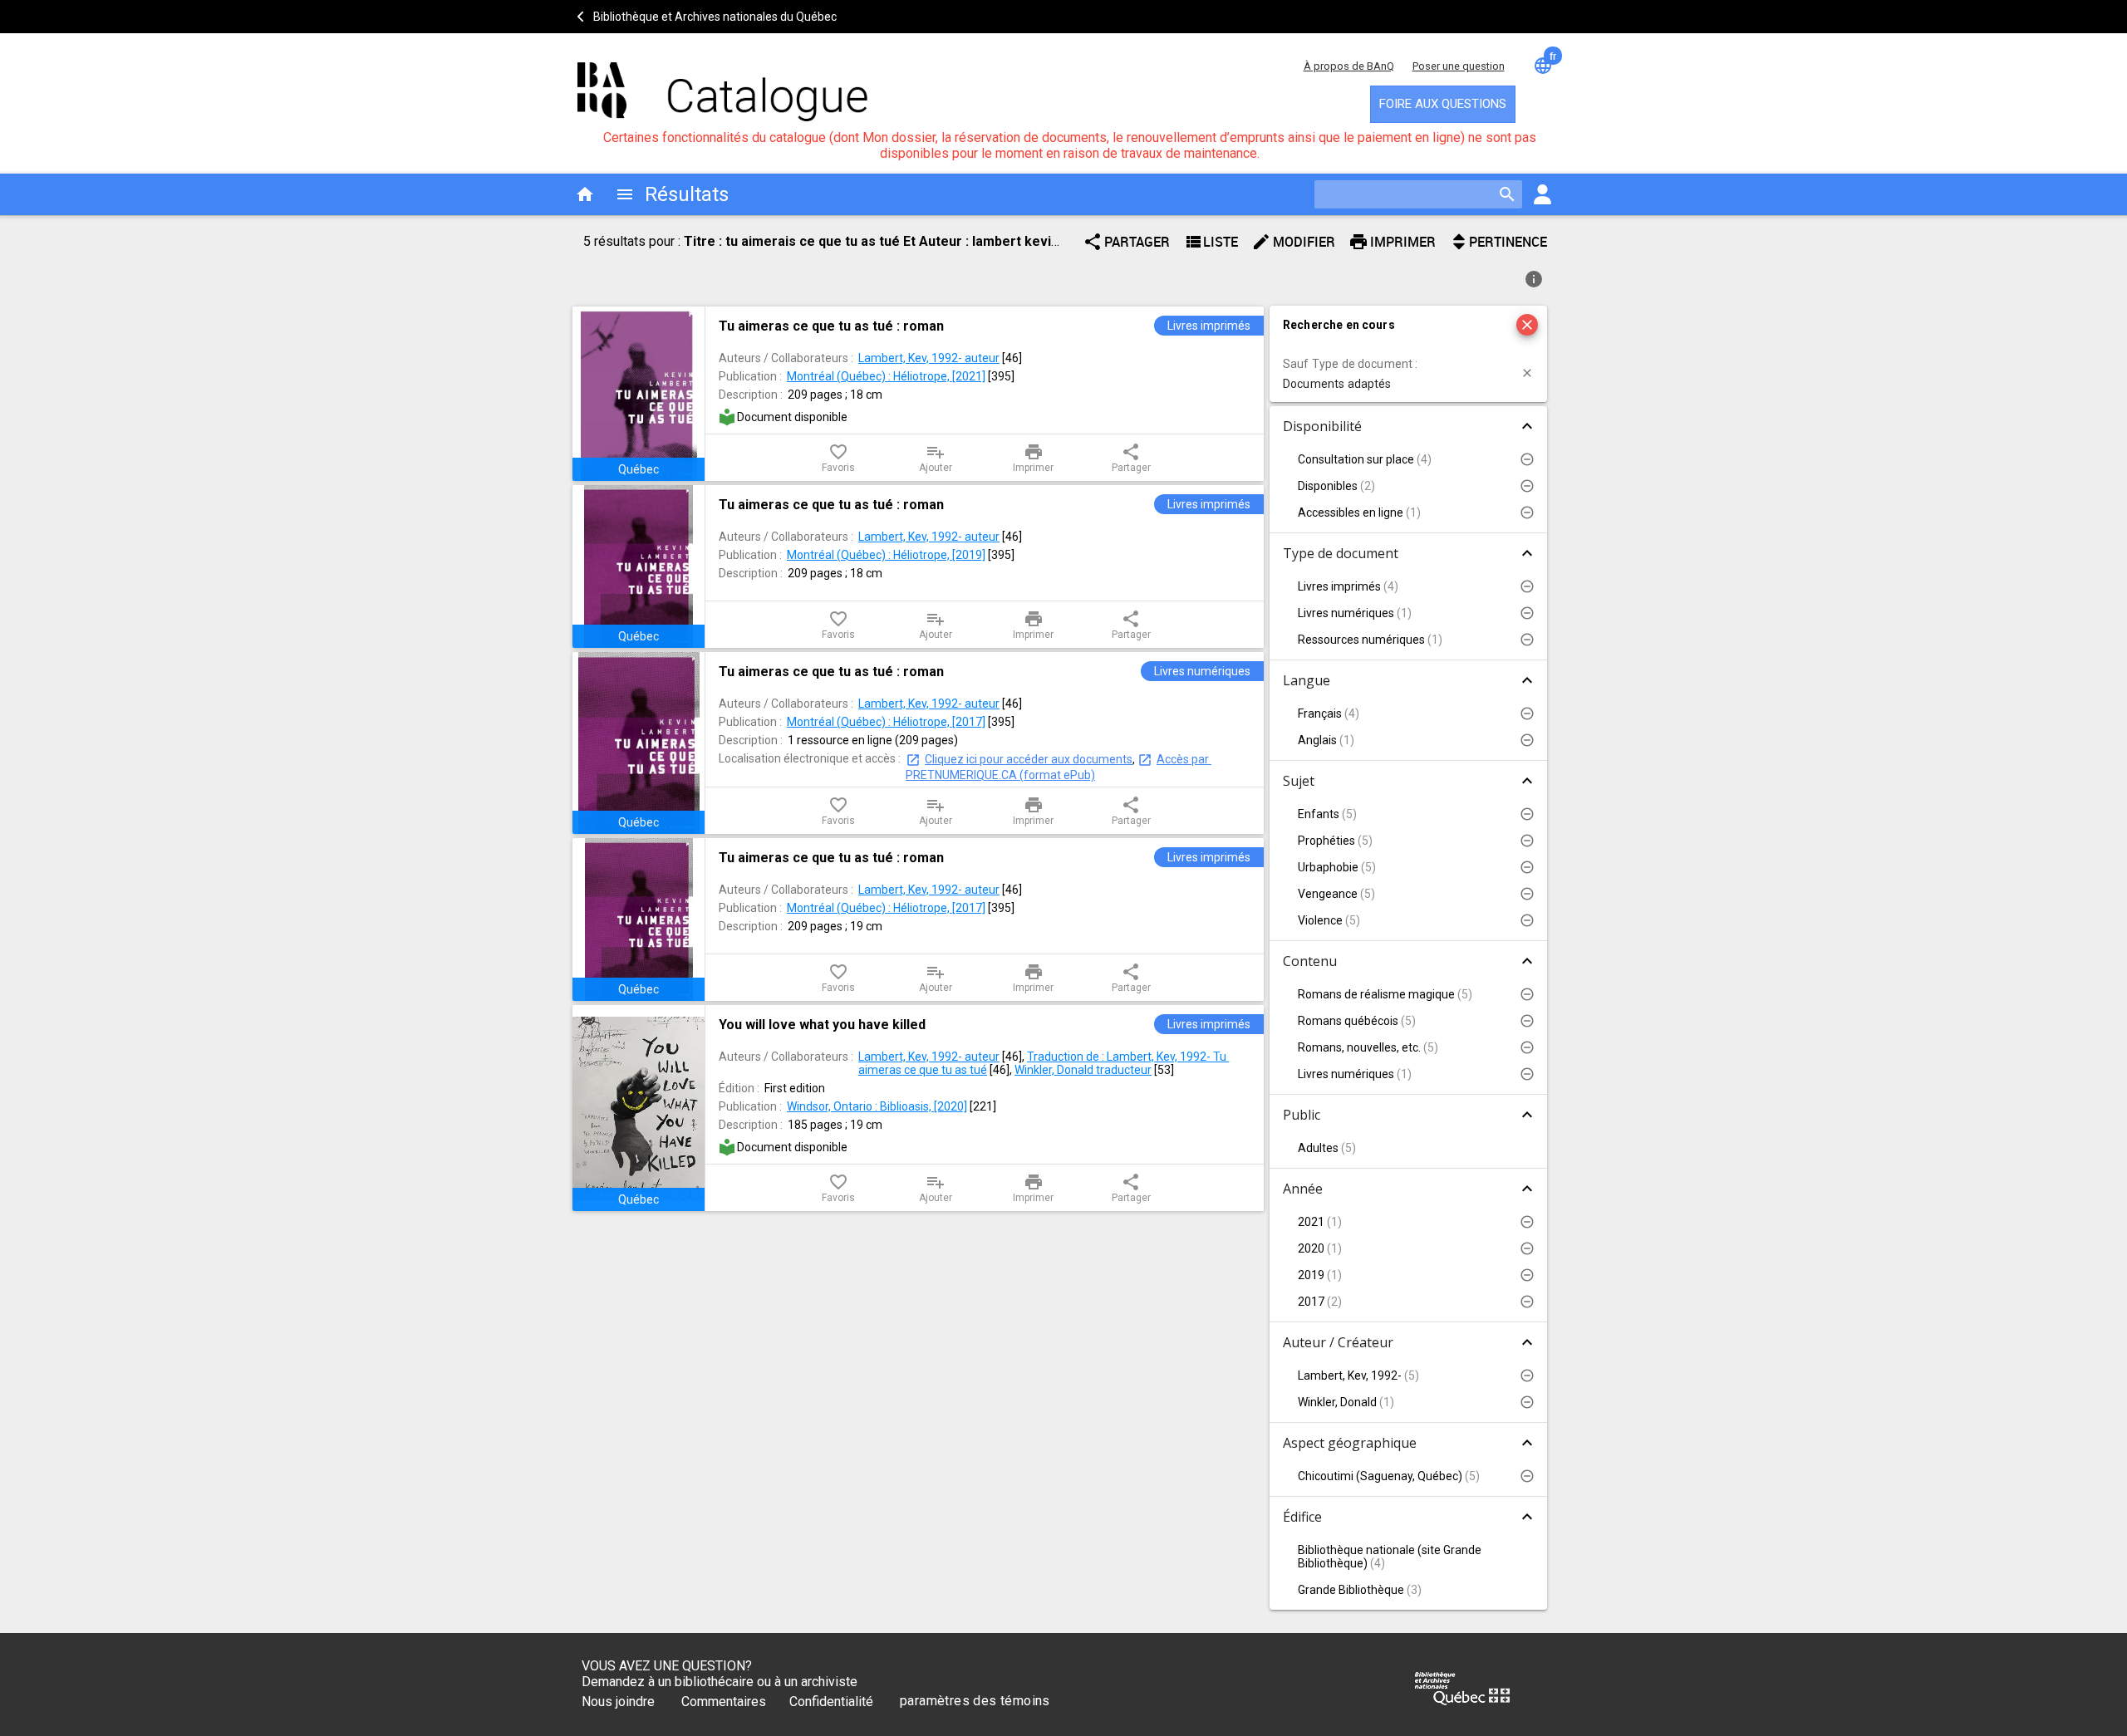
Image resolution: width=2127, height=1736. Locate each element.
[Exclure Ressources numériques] (1527, 640)
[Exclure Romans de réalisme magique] (1527, 994)
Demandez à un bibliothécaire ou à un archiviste (720, 1682)
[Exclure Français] (1527, 714)
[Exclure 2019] (1527, 1275)
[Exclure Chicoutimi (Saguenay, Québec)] (1527, 1476)
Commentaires (724, 1702)
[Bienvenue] (723, 83)
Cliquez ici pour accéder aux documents (1029, 759)
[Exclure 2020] (1527, 1248)
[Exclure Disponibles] (1527, 486)
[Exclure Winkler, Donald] (1527, 1402)
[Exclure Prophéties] (1527, 841)
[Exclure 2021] (1527, 1222)
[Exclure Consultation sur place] (1527, 459)
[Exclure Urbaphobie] (1527, 867)
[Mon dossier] (1542, 194)
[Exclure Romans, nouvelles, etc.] (1527, 1047)
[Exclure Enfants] (1527, 814)
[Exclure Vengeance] (1527, 894)
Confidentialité (831, 1702)
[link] (985, 326)
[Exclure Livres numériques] (1527, 613)
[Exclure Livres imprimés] (1527, 586)
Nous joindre (618, 1702)
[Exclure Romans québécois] (1527, 1021)
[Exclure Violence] (1527, 920)
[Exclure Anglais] (1527, 740)
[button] (1408, 373)
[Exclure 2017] (1527, 1302)
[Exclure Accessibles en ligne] (1527, 512)
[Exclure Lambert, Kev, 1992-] (1527, 1376)
